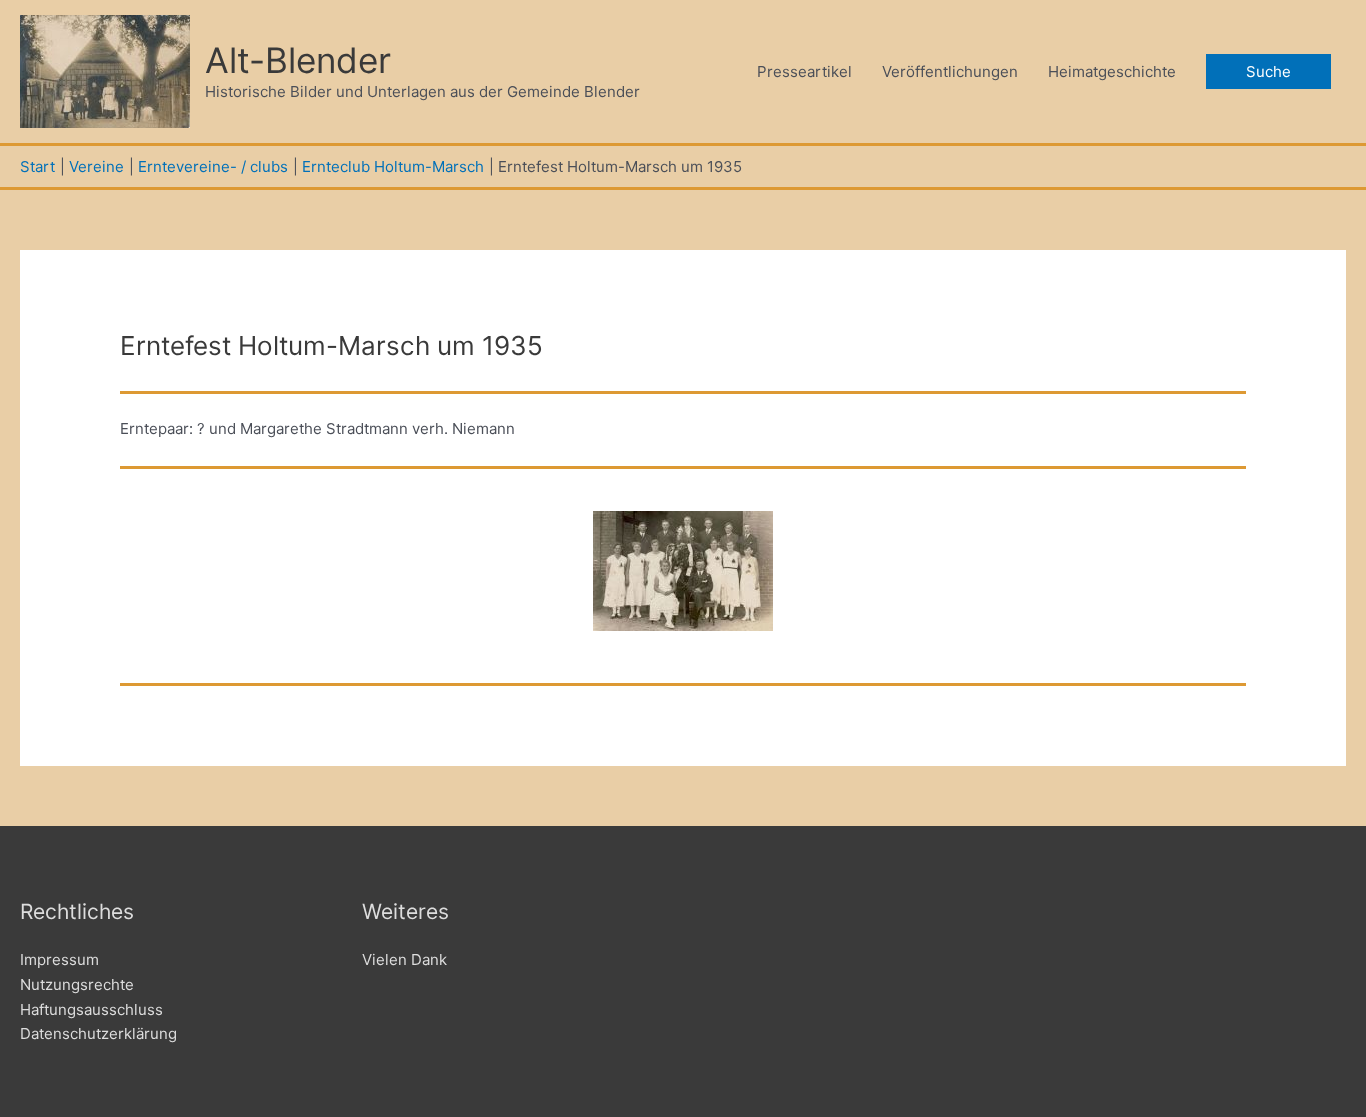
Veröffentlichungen (950, 71)
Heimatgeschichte (1112, 71)
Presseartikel (804, 71)
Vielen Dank (404, 959)
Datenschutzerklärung (98, 1033)
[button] (1268, 71)
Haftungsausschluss (91, 1009)
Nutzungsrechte (77, 984)
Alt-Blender (298, 60)
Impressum (59, 959)
